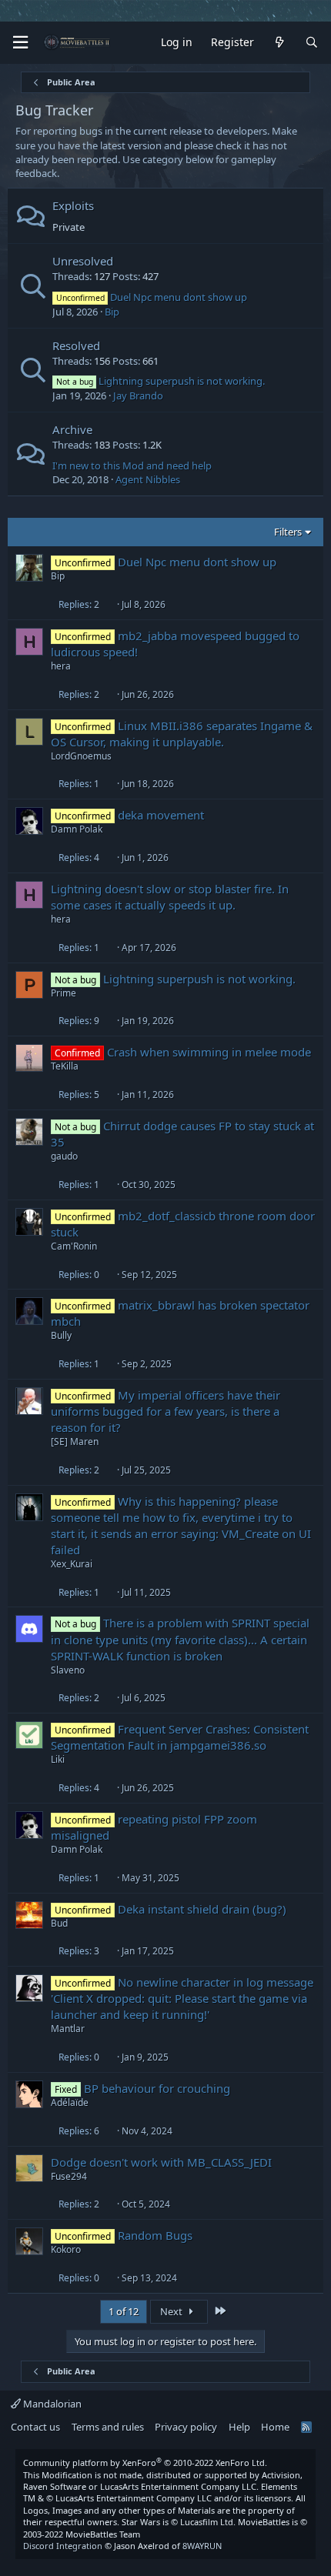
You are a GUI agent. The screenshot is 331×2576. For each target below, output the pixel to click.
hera (61, 666)
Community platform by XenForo (145, 2463)
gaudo (64, 1156)
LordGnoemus (81, 756)
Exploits (73, 205)
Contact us (35, 2427)
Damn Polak (77, 829)
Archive (72, 429)
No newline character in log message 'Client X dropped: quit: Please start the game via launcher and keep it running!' (182, 1998)
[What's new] (279, 43)
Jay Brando (138, 395)
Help (239, 2427)
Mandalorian (51, 2404)
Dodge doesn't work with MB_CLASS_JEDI (161, 2162)
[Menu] (20, 43)
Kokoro (66, 2249)
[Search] (312, 43)
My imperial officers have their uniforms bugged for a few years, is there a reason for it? (165, 1411)
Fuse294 (69, 2176)
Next (172, 2311)
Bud (59, 1923)
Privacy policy (186, 2427)
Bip (112, 312)
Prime (64, 993)
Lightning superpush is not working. (160, 381)
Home (275, 2427)
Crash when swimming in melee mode (209, 1052)
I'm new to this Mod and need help (132, 465)
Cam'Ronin (74, 1246)
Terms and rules (108, 2427)
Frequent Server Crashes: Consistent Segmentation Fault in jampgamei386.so (180, 1737)
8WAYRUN (202, 2546)
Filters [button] (288, 532)
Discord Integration (63, 2546)
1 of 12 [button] (124, 2311)
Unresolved (83, 261)
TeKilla (65, 1066)
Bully (61, 1335)
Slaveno (68, 1670)
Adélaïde (70, 2102)
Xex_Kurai (72, 1564)
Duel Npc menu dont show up (152, 297)
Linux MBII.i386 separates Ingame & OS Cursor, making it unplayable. (182, 734)
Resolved (76, 345)
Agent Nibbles (148, 479)
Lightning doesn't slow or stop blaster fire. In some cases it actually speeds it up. (170, 897)
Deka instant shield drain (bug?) (202, 1909)
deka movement (161, 815)
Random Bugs (155, 2235)
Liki (58, 1759)
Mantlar (68, 2029)
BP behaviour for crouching (157, 2088)
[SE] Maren (75, 1441)
